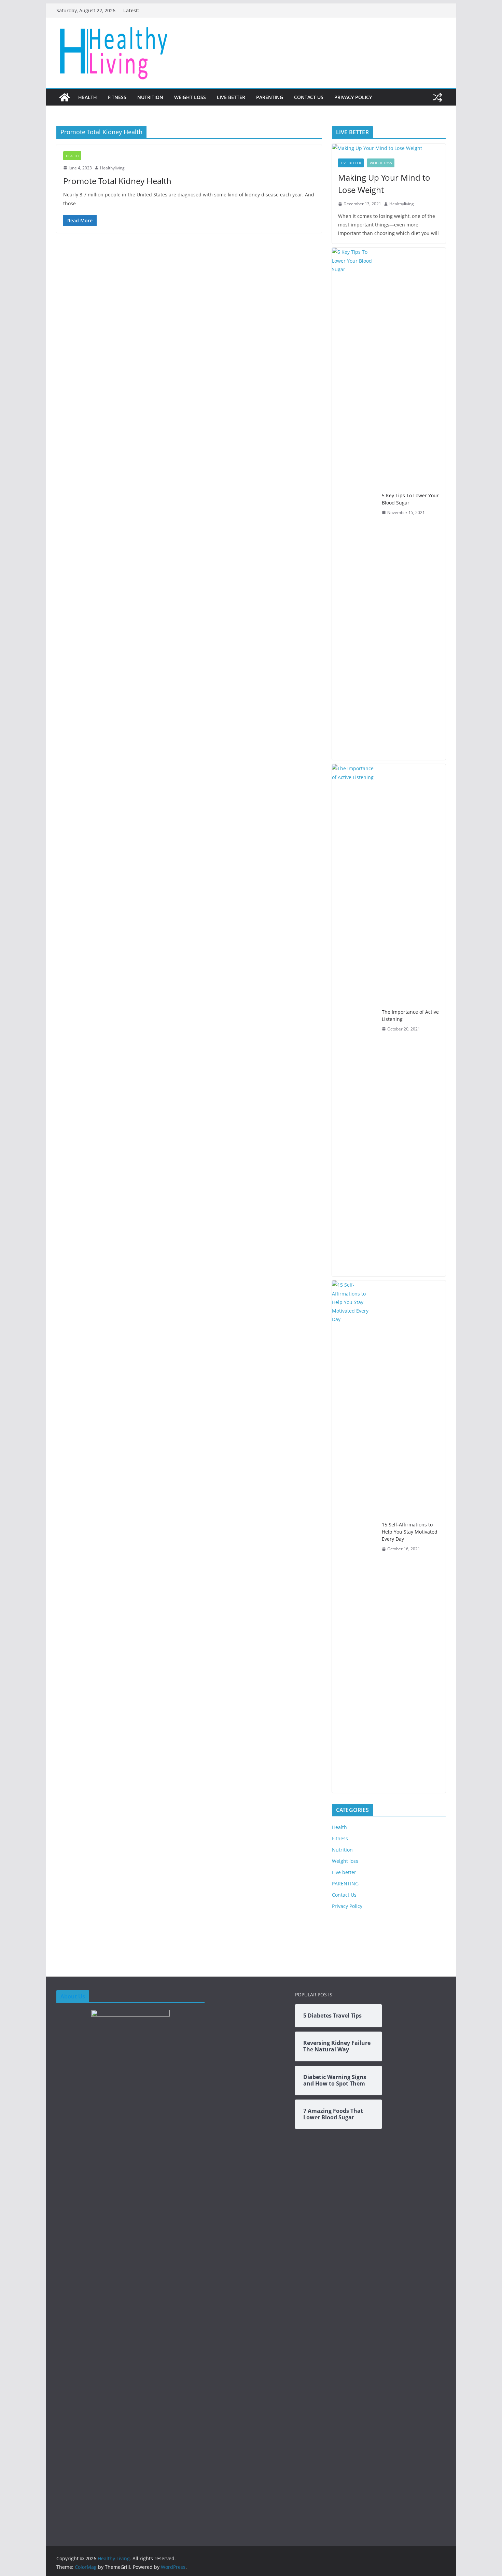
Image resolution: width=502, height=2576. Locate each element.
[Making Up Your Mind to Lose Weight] (389, 148)
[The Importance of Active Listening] (354, 1020)
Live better (231, 97)
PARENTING (270, 97)
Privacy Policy (353, 97)
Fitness (117, 97)
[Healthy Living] (65, 97)
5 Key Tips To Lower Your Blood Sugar (410, 499)
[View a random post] (437, 97)
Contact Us (309, 97)
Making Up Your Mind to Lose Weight (384, 184)
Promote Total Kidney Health (117, 181)
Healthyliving (112, 168)
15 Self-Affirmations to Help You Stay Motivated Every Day (410, 1532)
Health (88, 97)
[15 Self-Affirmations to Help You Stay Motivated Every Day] (354, 1537)
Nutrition (150, 97)
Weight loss (190, 97)
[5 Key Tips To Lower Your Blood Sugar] (354, 504)
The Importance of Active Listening (410, 1015)
